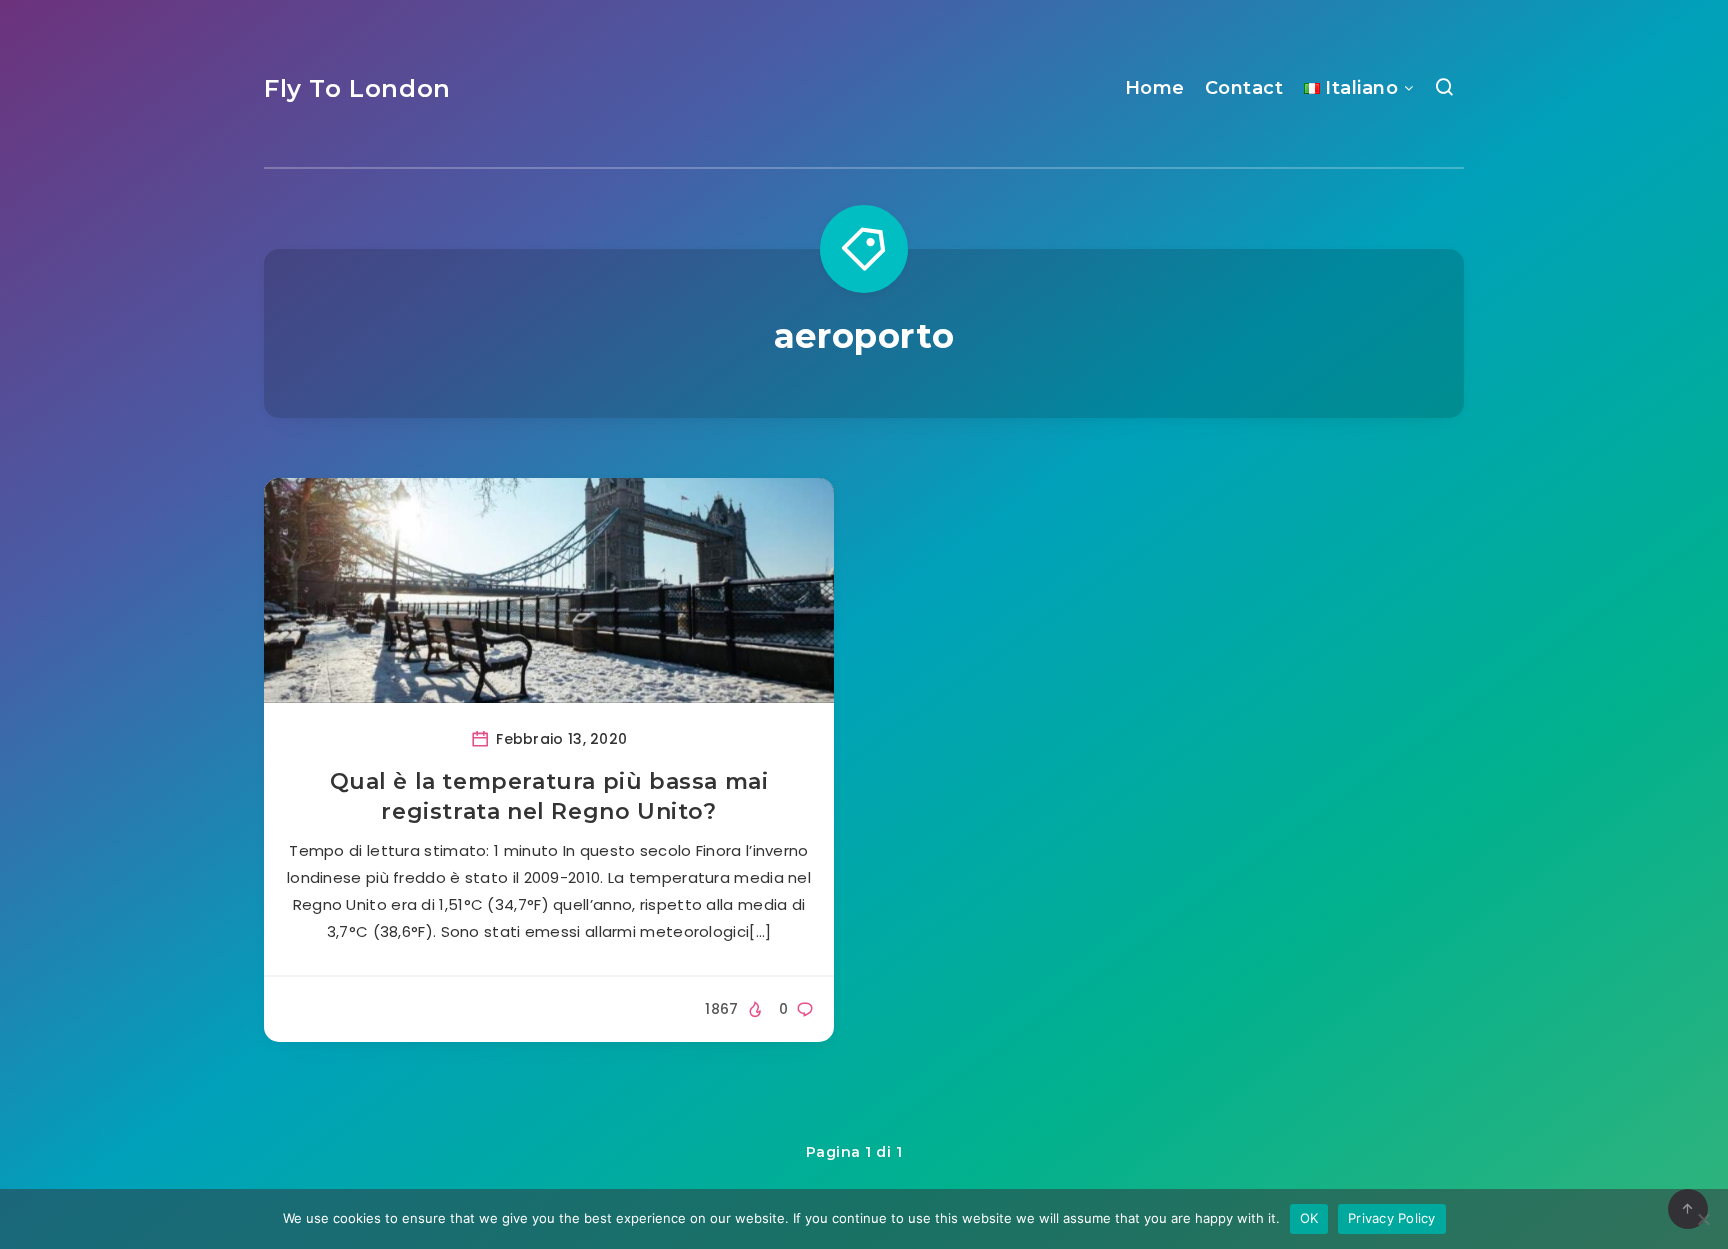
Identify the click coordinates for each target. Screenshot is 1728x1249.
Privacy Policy (1392, 1218)
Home (1155, 88)
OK (1309, 1218)
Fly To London (357, 88)
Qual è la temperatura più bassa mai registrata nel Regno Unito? (549, 796)
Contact (1244, 88)
